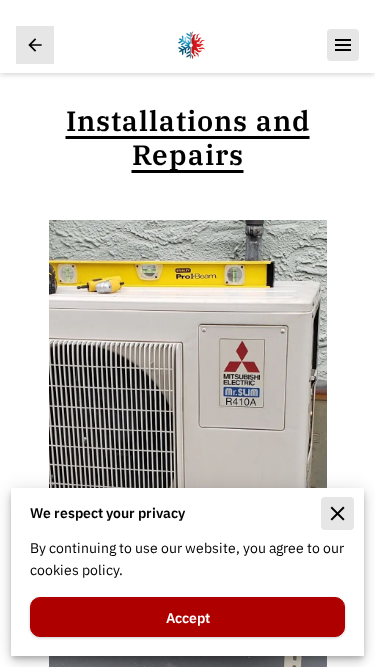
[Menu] (343, 45)
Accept (188, 617)
